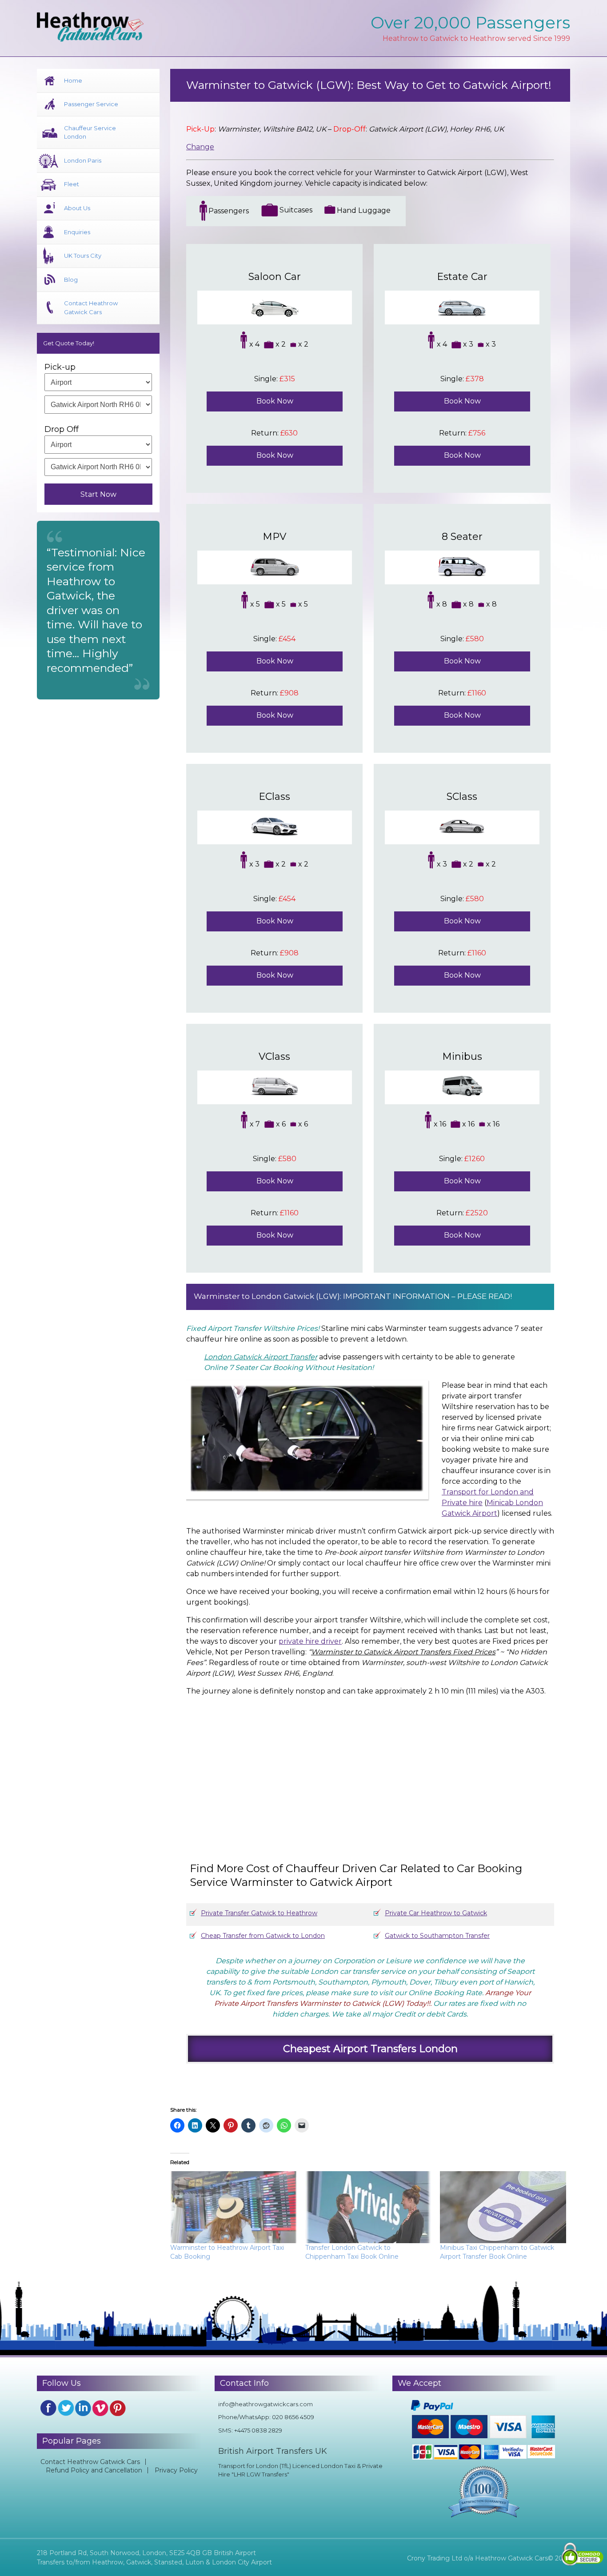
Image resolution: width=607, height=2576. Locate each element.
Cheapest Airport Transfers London (370, 2049)
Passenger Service (91, 104)
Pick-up (60, 367)
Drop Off (62, 429)
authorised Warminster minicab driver (270, 1531)
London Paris (83, 160)
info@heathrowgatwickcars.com (266, 2404)
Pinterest (118, 2408)
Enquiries (77, 232)
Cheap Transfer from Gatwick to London (263, 1936)
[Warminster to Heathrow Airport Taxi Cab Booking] (233, 2207)
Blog (71, 280)
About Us (77, 208)
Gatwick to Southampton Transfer (437, 1936)
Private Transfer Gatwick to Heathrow (259, 1913)
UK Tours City (83, 256)
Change (200, 147)
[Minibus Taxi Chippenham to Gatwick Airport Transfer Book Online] (503, 2207)
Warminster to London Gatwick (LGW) (267, 1296)
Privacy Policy (176, 2470)
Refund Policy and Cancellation (94, 2470)
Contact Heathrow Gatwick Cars (91, 308)
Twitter (66, 2408)
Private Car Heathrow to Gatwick (436, 1913)
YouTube (100, 2408)
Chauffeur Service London (90, 132)
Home (73, 80)
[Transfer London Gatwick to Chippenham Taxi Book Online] (368, 2207)
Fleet (72, 184)
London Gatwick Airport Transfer (261, 1357)
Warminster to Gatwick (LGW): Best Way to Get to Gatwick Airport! (369, 85)
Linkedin (83, 2408)
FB (48, 2408)
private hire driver (310, 1641)
